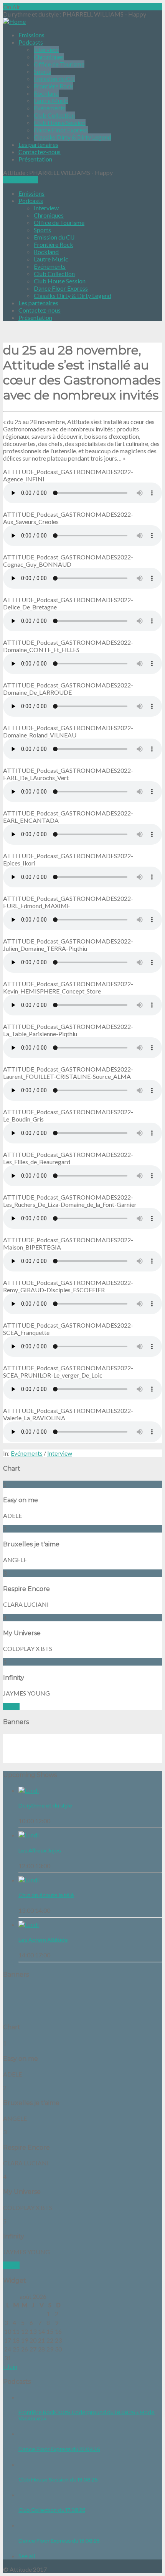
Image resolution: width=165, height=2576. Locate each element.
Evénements (50, 108)
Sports (42, 71)
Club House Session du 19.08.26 (58, 2479)
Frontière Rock (54, 86)
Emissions (31, 35)
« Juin (10, 2366)
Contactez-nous (40, 152)
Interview (46, 49)
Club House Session (60, 122)
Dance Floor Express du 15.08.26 (59, 2541)
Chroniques (49, 57)
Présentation (35, 159)
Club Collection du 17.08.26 (52, 2510)
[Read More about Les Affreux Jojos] (29, 1835)
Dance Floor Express (61, 130)
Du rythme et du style (45, 1806)
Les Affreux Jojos (40, 1850)
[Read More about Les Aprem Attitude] (29, 1925)
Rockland (46, 93)
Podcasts (31, 42)
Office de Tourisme (59, 64)
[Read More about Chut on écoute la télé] (29, 1880)
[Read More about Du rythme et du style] (29, 1790)
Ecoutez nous (21, 180)
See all (11, 1707)
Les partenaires (38, 144)
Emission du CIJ (54, 79)
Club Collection (54, 115)
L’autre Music (51, 101)
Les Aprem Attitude (43, 1940)
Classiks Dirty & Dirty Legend (73, 137)
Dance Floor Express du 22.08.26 (59, 2449)
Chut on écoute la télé (46, 1895)
